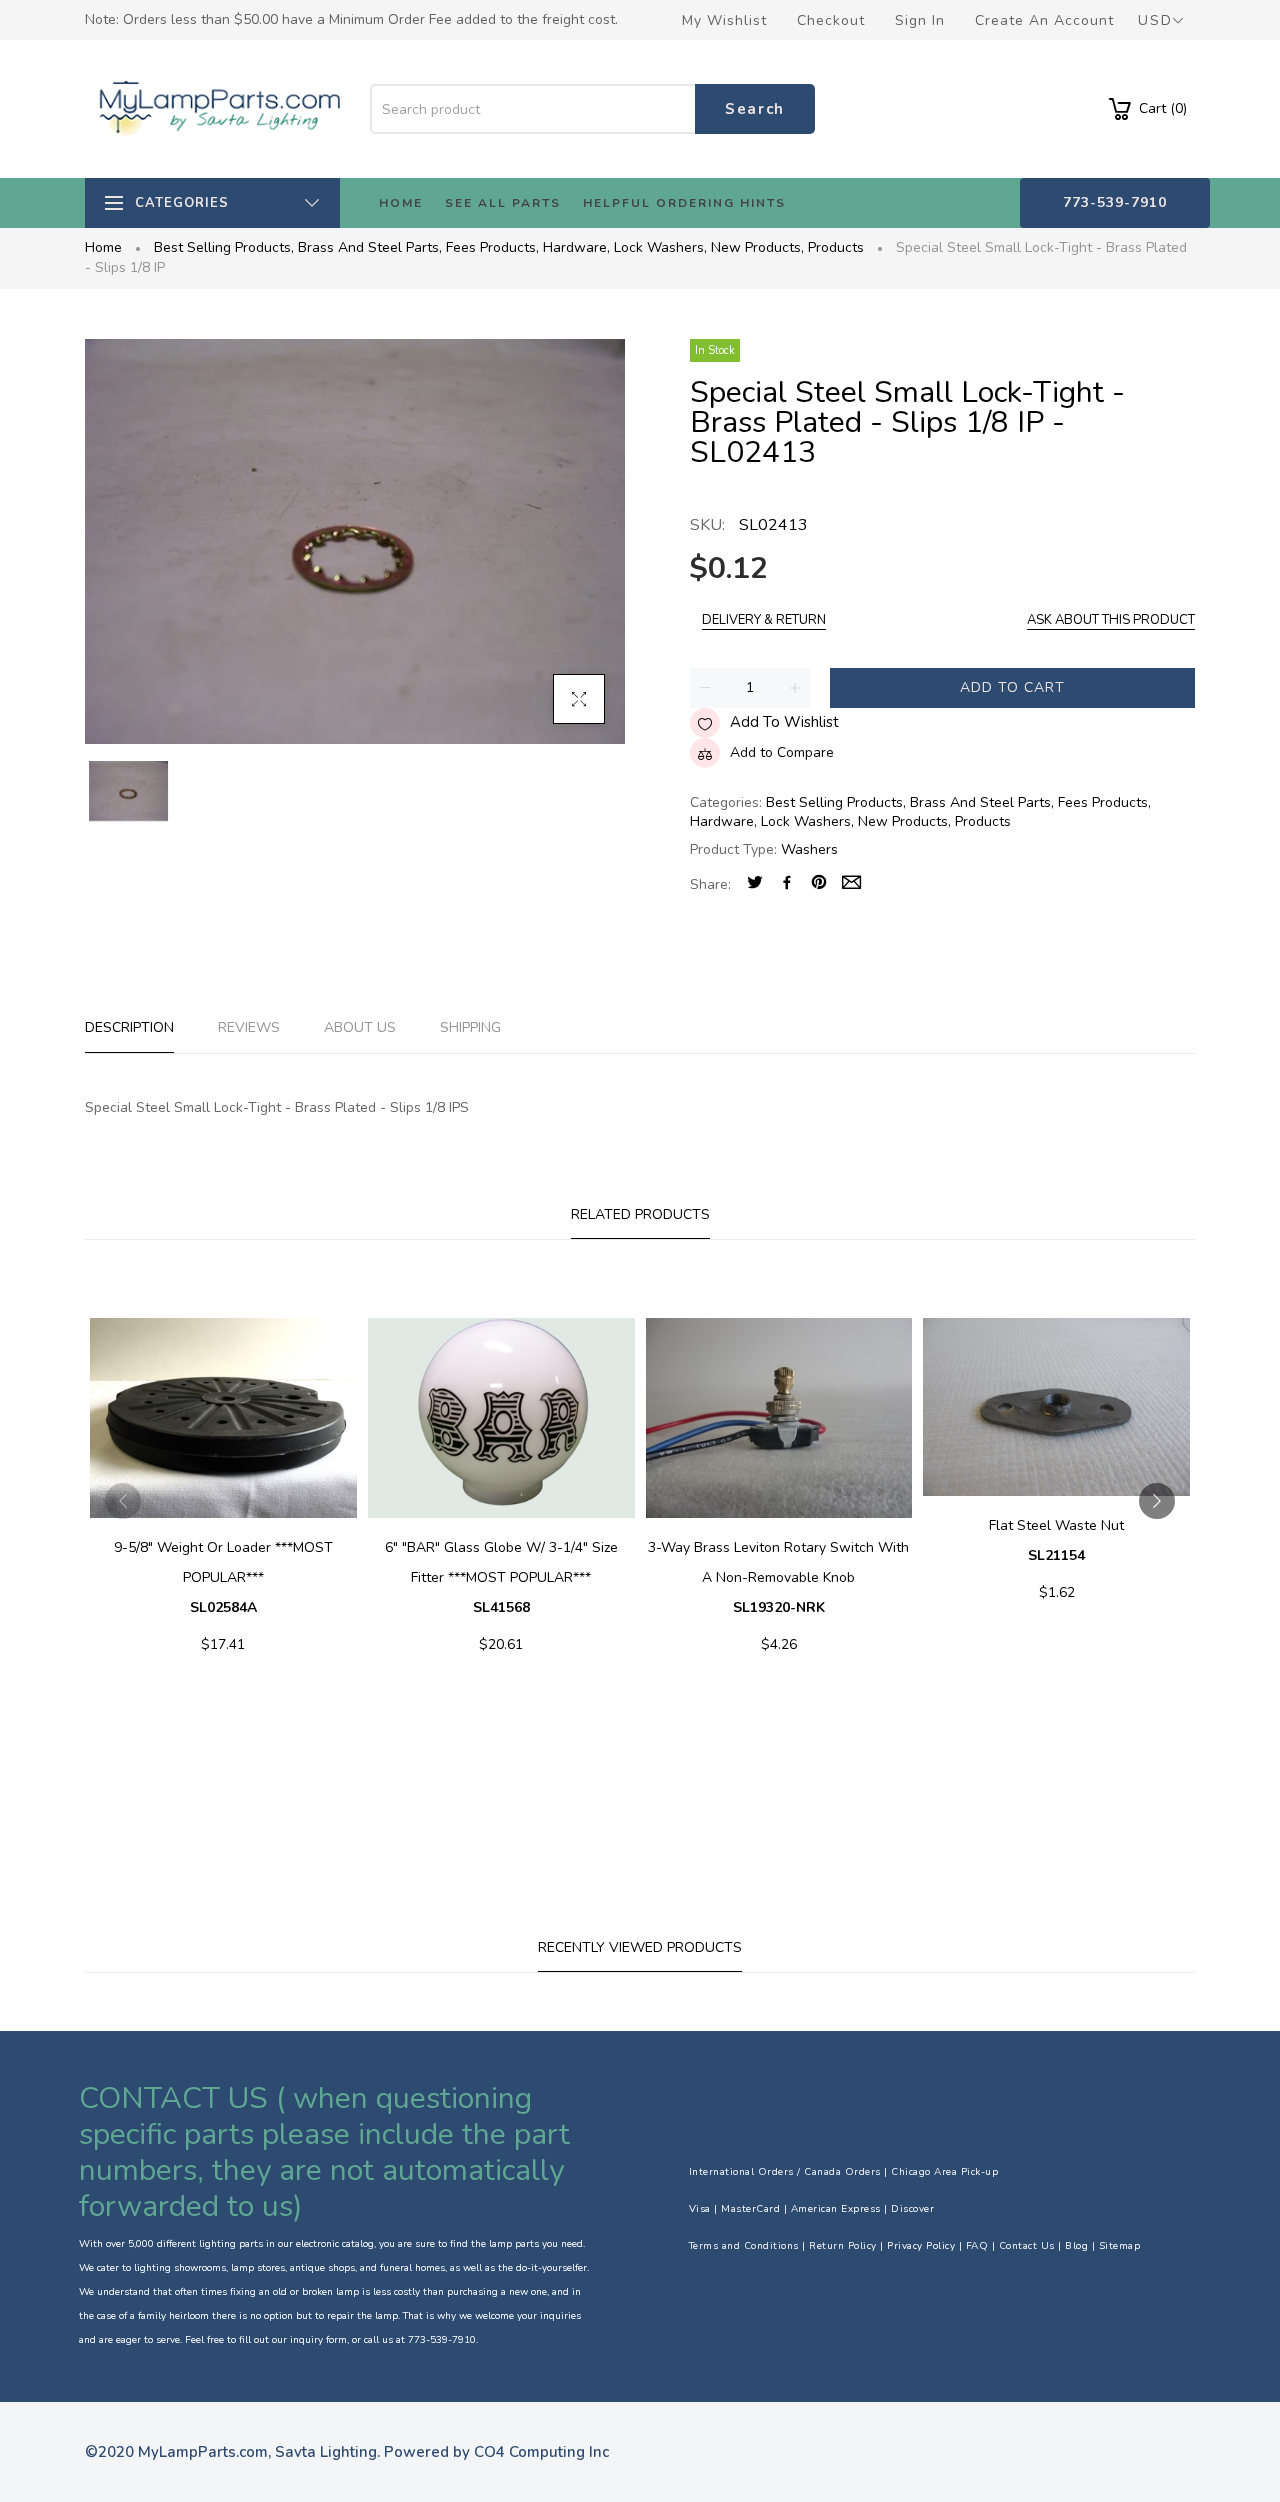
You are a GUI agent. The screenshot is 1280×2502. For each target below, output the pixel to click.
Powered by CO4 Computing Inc (496, 2452)
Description (129, 1027)
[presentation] (123, 1501)
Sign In (920, 20)
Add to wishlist (784, 722)
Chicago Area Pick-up (944, 2172)
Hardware (576, 247)
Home (103, 247)
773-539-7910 (1115, 202)
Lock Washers (660, 247)
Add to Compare (782, 752)
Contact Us (1027, 2246)
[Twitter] (755, 884)
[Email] (851, 884)
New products (757, 247)
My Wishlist (724, 20)
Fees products (492, 247)
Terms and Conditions (744, 2246)
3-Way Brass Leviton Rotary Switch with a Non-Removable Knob (778, 1577)
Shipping (470, 1027)
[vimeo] (819, 884)
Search (755, 109)
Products (836, 247)
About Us (360, 1027)
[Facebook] (787, 884)
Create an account (1044, 20)
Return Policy (843, 2246)
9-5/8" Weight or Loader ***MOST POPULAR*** (223, 1577)
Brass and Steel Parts (370, 247)
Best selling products (224, 247)
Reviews (249, 1027)
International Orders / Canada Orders (785, 2172)
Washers (809, 849)
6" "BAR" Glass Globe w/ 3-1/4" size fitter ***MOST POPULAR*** (501, 1577)
